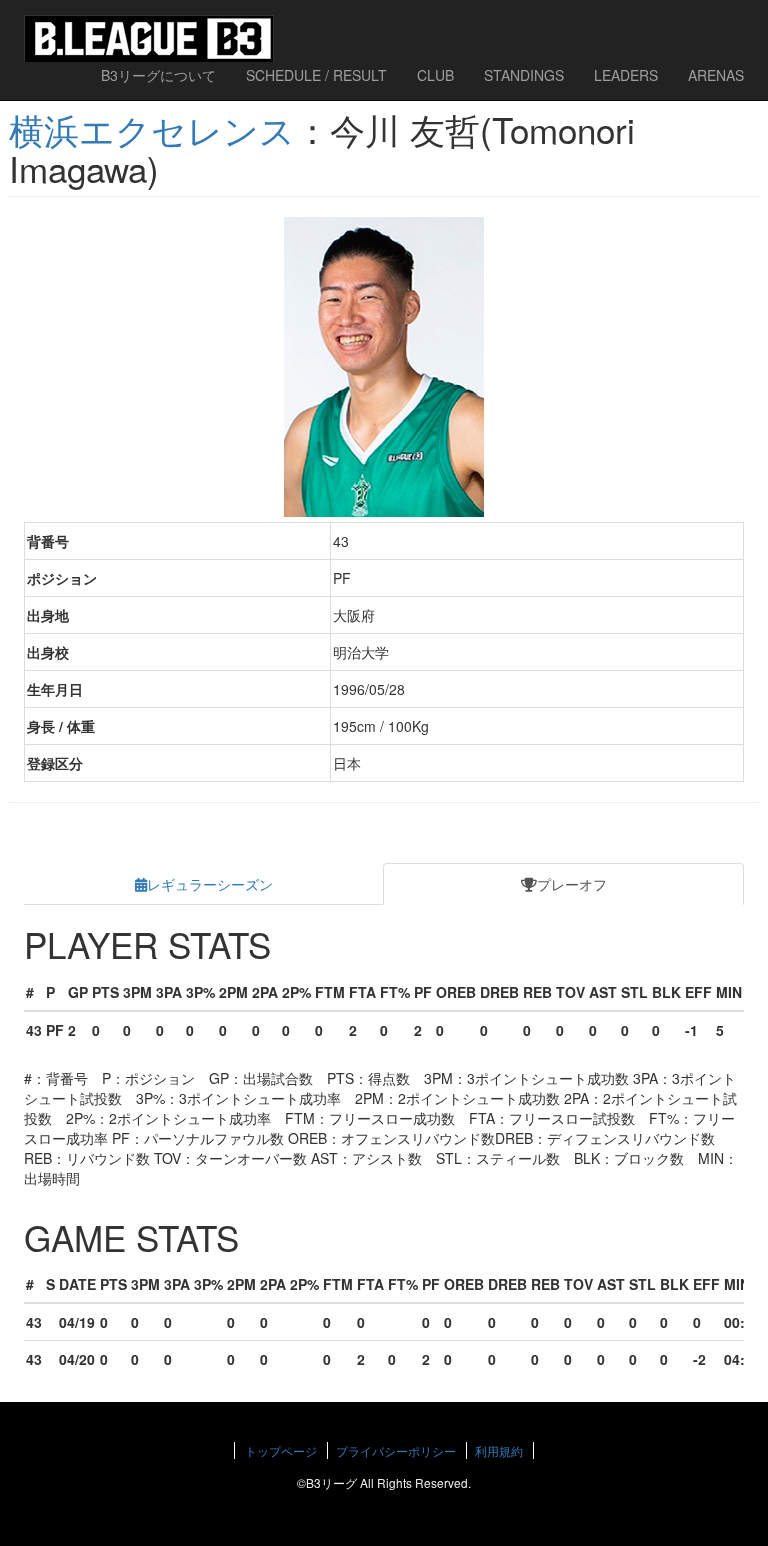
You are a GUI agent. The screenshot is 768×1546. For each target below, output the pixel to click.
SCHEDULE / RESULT (316, 75)
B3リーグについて (158, 75)
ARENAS (716, 75)
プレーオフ (572, 884)
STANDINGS (524, 75)
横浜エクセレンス (152, 129)
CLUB (435, 75)
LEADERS (626, 75)
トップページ (281, 1450)
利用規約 (499, 1450)
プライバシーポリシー (396, 1450)
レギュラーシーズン (210, 884)
